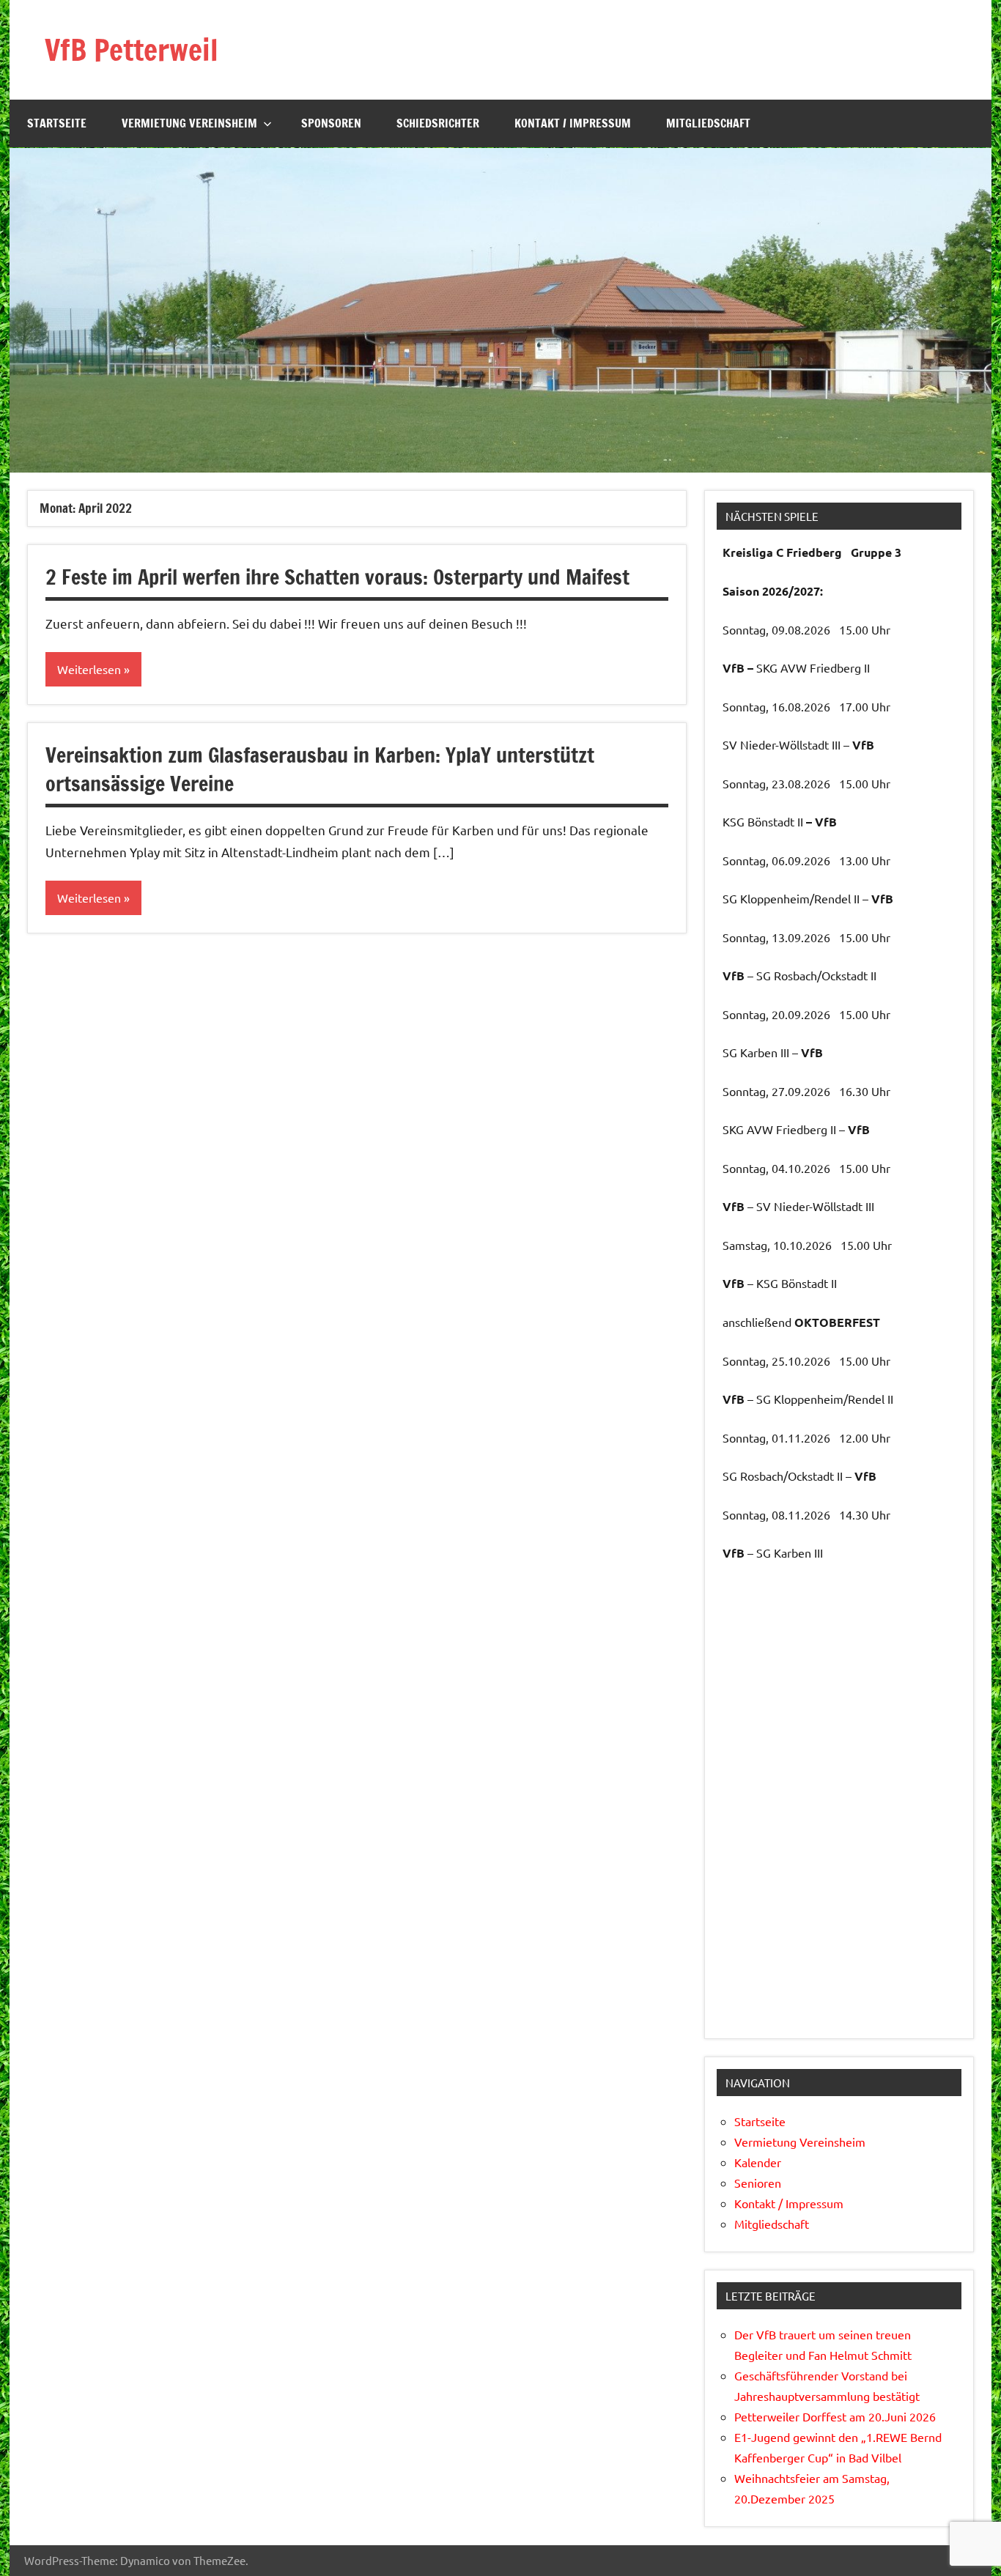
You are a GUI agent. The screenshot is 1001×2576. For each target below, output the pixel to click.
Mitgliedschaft (708, 123)
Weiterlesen (89, 669)
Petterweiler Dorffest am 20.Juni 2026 (835, 2416)
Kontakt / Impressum (573, 123)
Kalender (758, 2162)
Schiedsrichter (438, 123)
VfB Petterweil (132, 49)
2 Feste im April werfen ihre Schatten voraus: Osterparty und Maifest (337, 577)
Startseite (57, 123)
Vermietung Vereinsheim (189, 123)
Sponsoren (331, 123)
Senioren (758, 2183)
